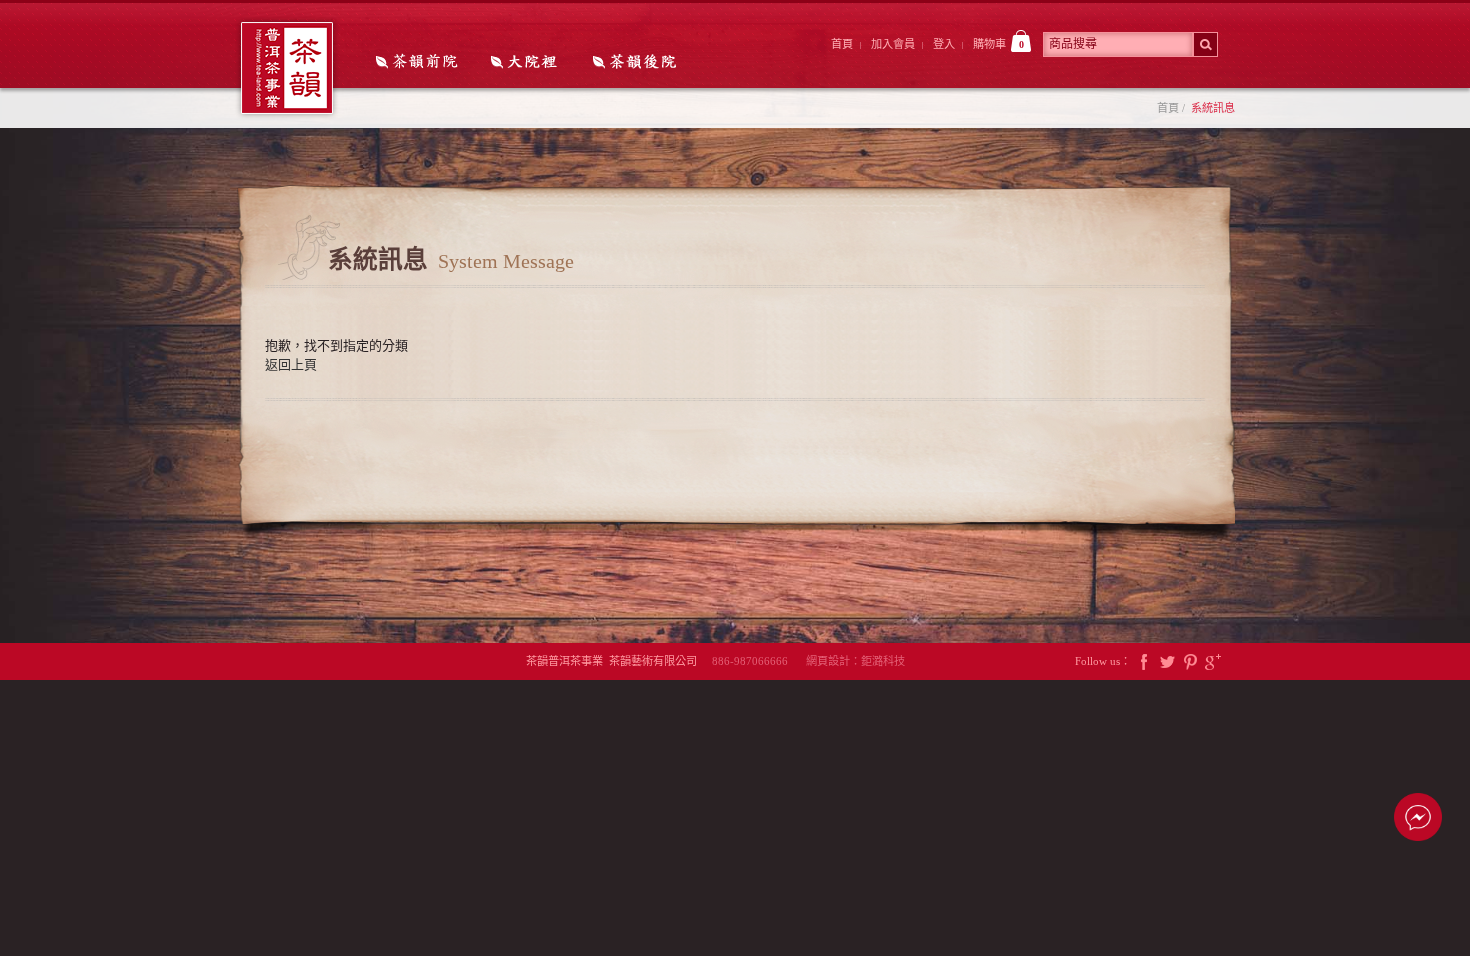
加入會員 (893, 44)
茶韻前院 (418, 63)
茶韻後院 (639, 63)
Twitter (1167, 661)
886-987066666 (757, 661)
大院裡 (529, 63)
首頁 (842, 44)
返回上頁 (291, 364)
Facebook (1144, 661)
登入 (944, 44)
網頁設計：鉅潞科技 (855, 661)
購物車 (998, 44)
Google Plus (1213, 661)
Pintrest (1190, 661)
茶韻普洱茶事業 (287, 68)
